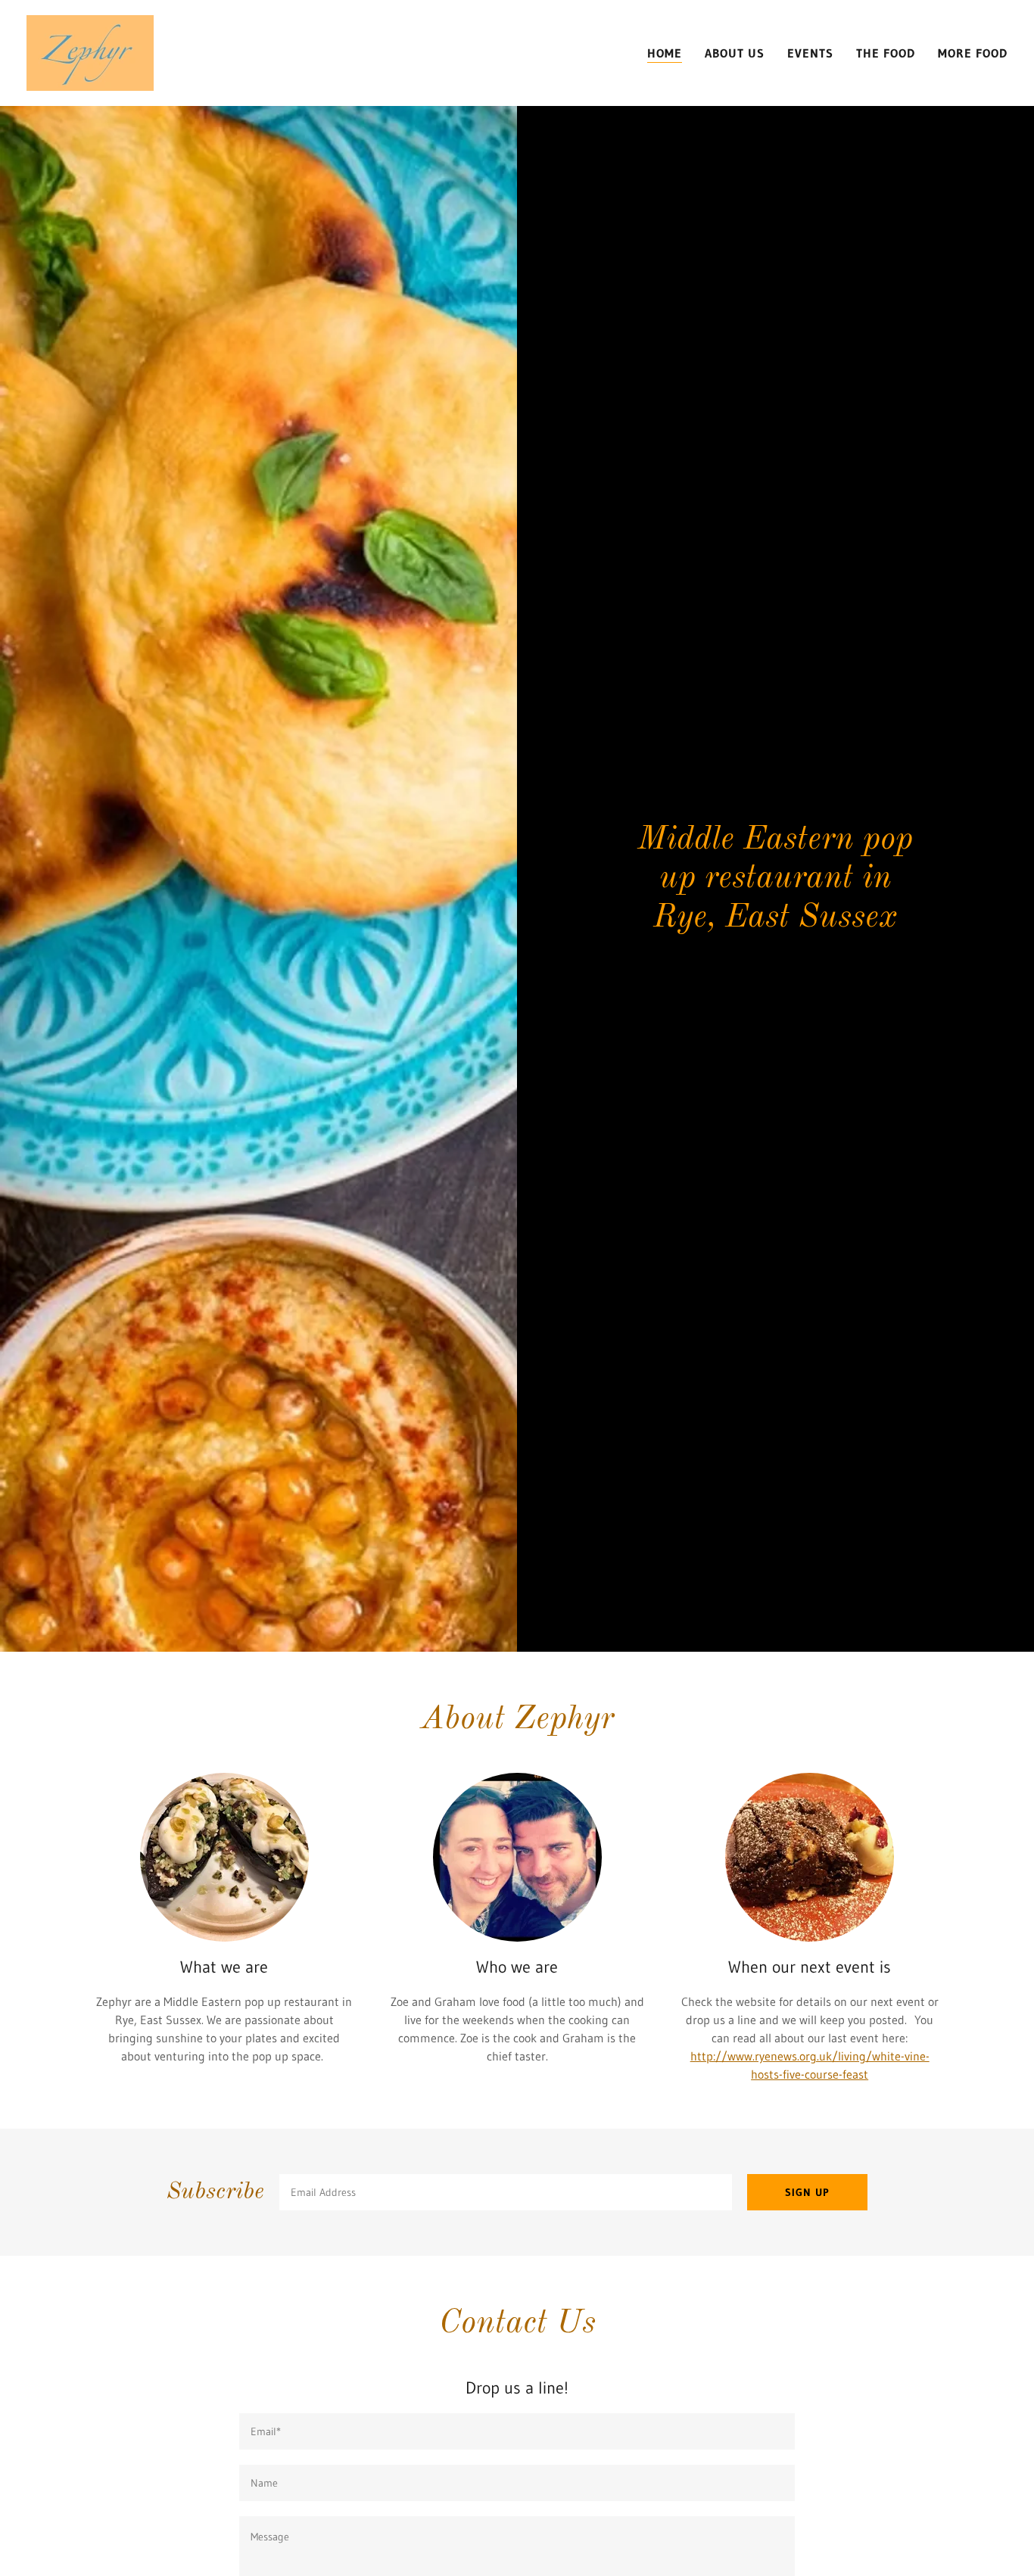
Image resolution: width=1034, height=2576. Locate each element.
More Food (973, 53)
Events (810, 53)
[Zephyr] (90, 51)
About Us (735, 53)
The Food (886, 53)
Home (665, 53)
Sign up (807, 2192)
